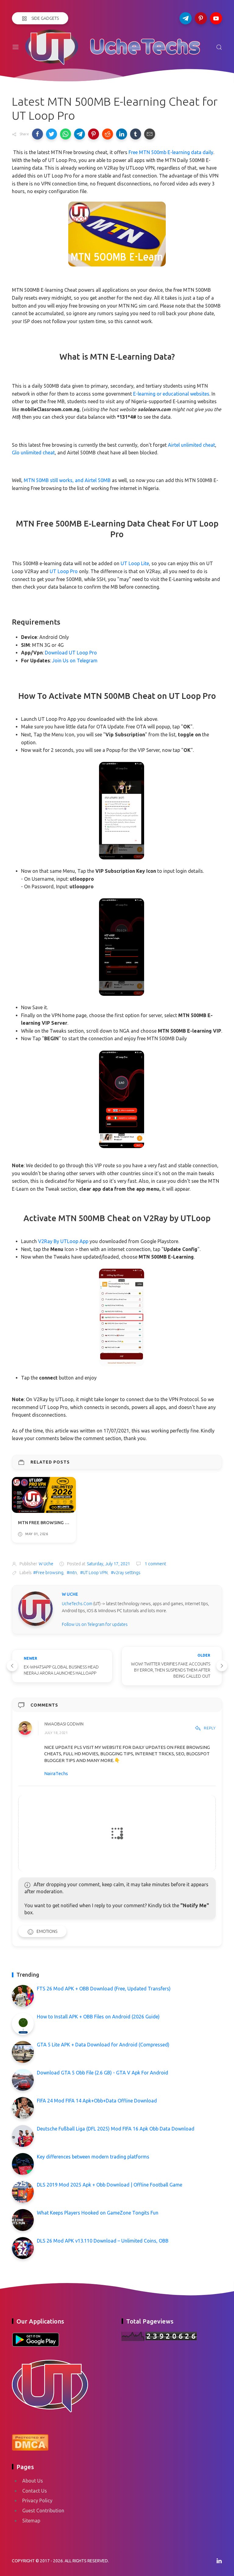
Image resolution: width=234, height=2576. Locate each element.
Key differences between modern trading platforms (93, 2157)
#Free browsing (48, 1573)
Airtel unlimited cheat (191, 445)
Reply (210, 1728)
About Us (33, 2481)
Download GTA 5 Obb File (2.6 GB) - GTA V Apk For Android (103, 2073)
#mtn (72, 1573)
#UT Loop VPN (94, 1573)
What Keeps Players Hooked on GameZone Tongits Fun (98, 2213)
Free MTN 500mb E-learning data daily (171, 152)
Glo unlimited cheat (33, 453)
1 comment (155, 1564)
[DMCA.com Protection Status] (30, 2441)
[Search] (219, 47)
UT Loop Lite (135, 563)
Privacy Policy (37, 2500)
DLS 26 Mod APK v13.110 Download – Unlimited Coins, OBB (103, 2241)
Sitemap (31, 2521)
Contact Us (35, 2491)
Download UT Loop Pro (71, 653)
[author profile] (35, 1608)
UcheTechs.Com (77, 1604)
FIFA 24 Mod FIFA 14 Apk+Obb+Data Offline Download (97, 2101)
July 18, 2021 (56, 1733)
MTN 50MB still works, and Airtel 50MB (67, 480)
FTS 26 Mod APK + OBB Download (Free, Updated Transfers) (104, 1989)
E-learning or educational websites (171, 394)
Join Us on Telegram (75, 661)
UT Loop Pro (64, 571)
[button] (37, 134)
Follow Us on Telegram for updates (95, 1624)
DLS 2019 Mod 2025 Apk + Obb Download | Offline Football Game (110, 2185)
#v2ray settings (126, 1573)
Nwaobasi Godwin (64, 1724)
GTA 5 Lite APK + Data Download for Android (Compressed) (103, 2045)
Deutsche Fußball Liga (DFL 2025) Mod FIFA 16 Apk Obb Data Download (116, 2129)
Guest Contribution (43, 2511)
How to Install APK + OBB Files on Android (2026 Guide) (98, 2017)
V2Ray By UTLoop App (63, 1241)
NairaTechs (56, 1773)
